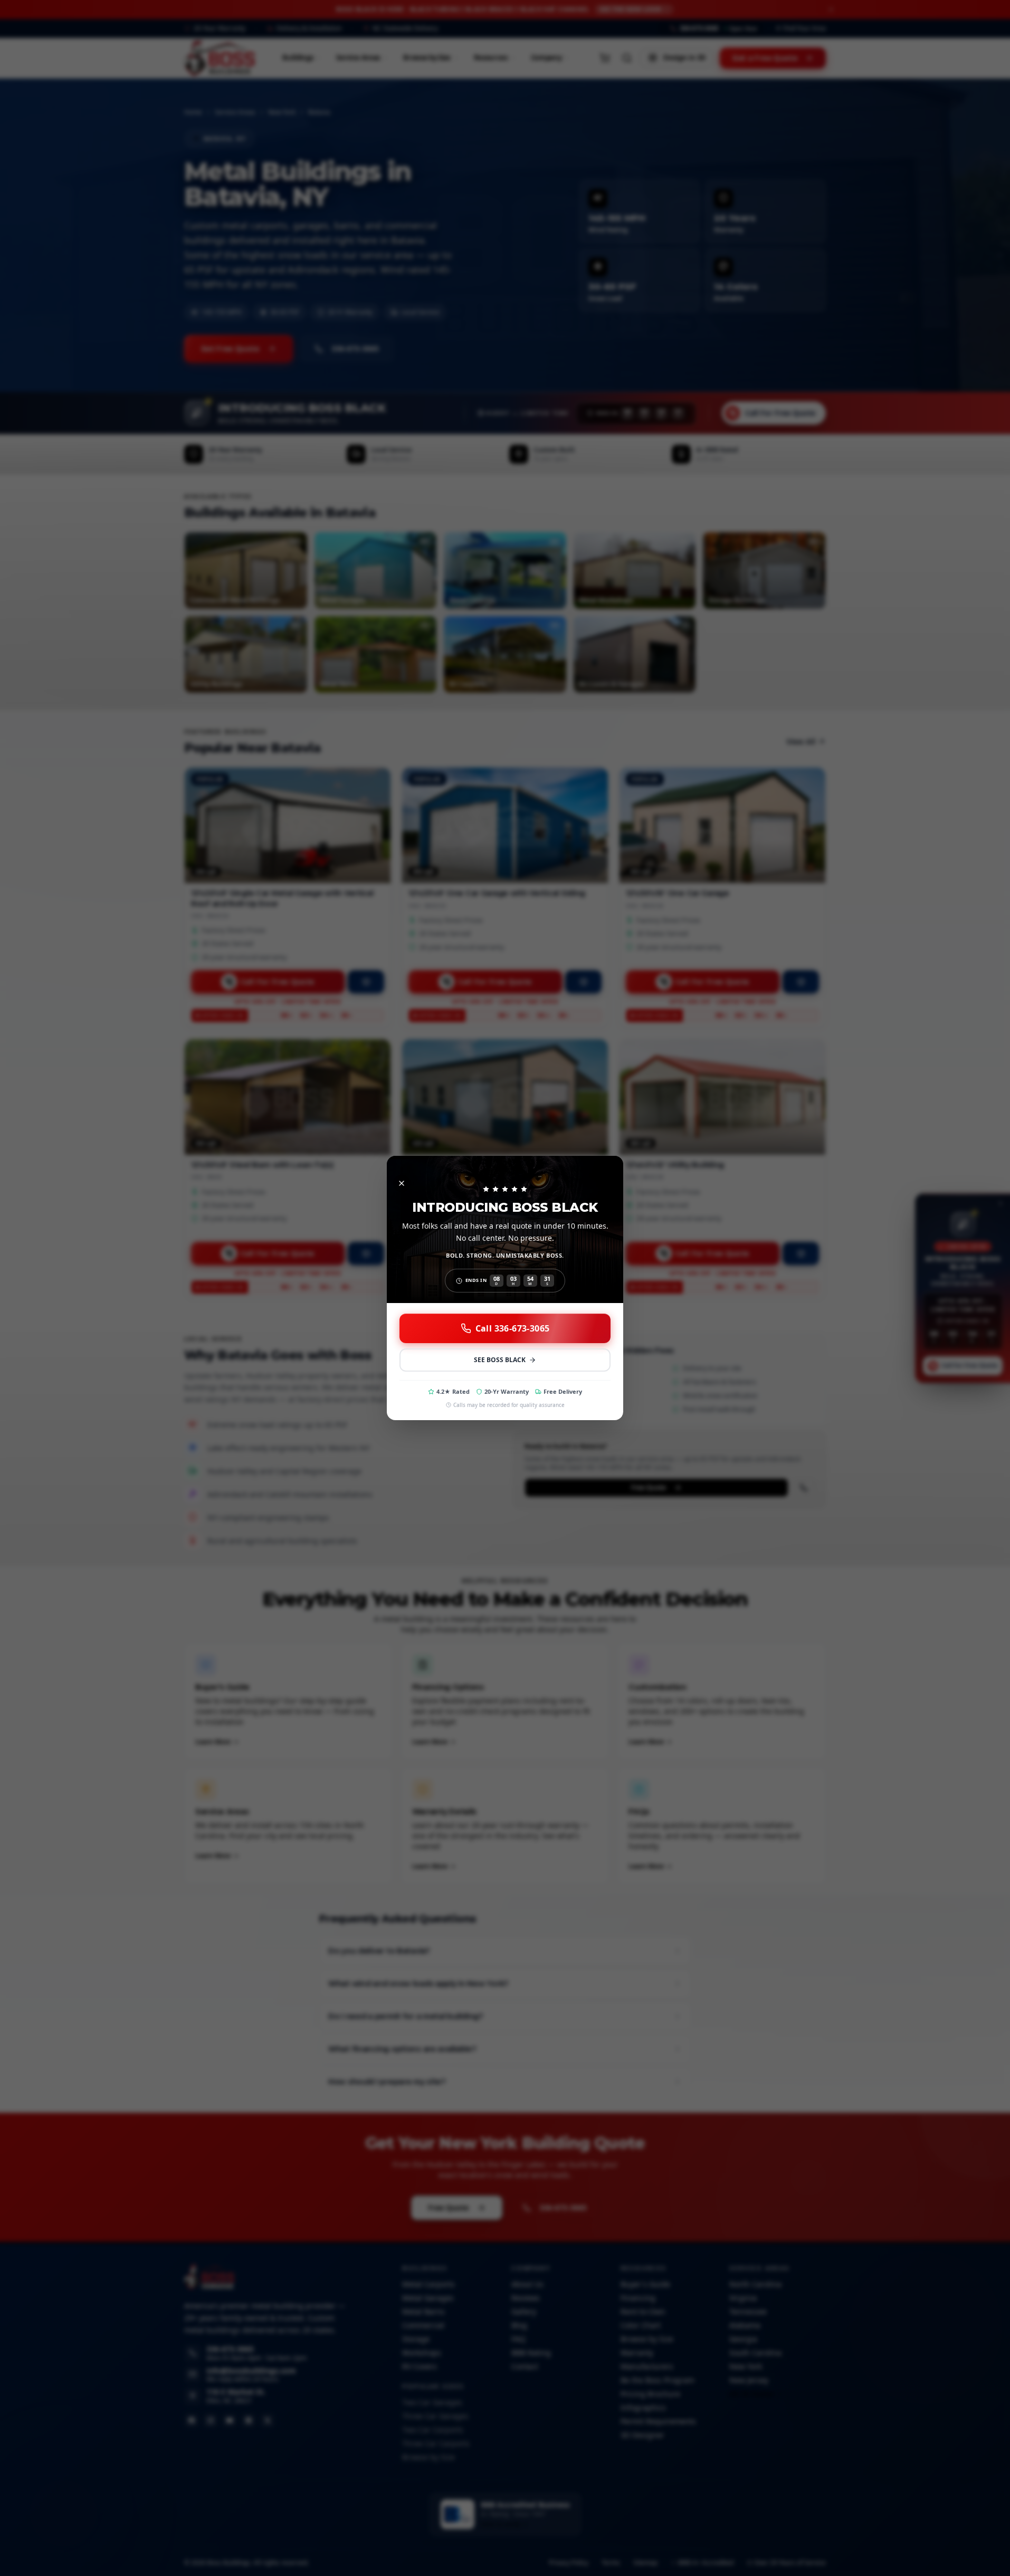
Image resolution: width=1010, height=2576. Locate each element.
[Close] (402, 1183)
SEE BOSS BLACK (500, 1360)
